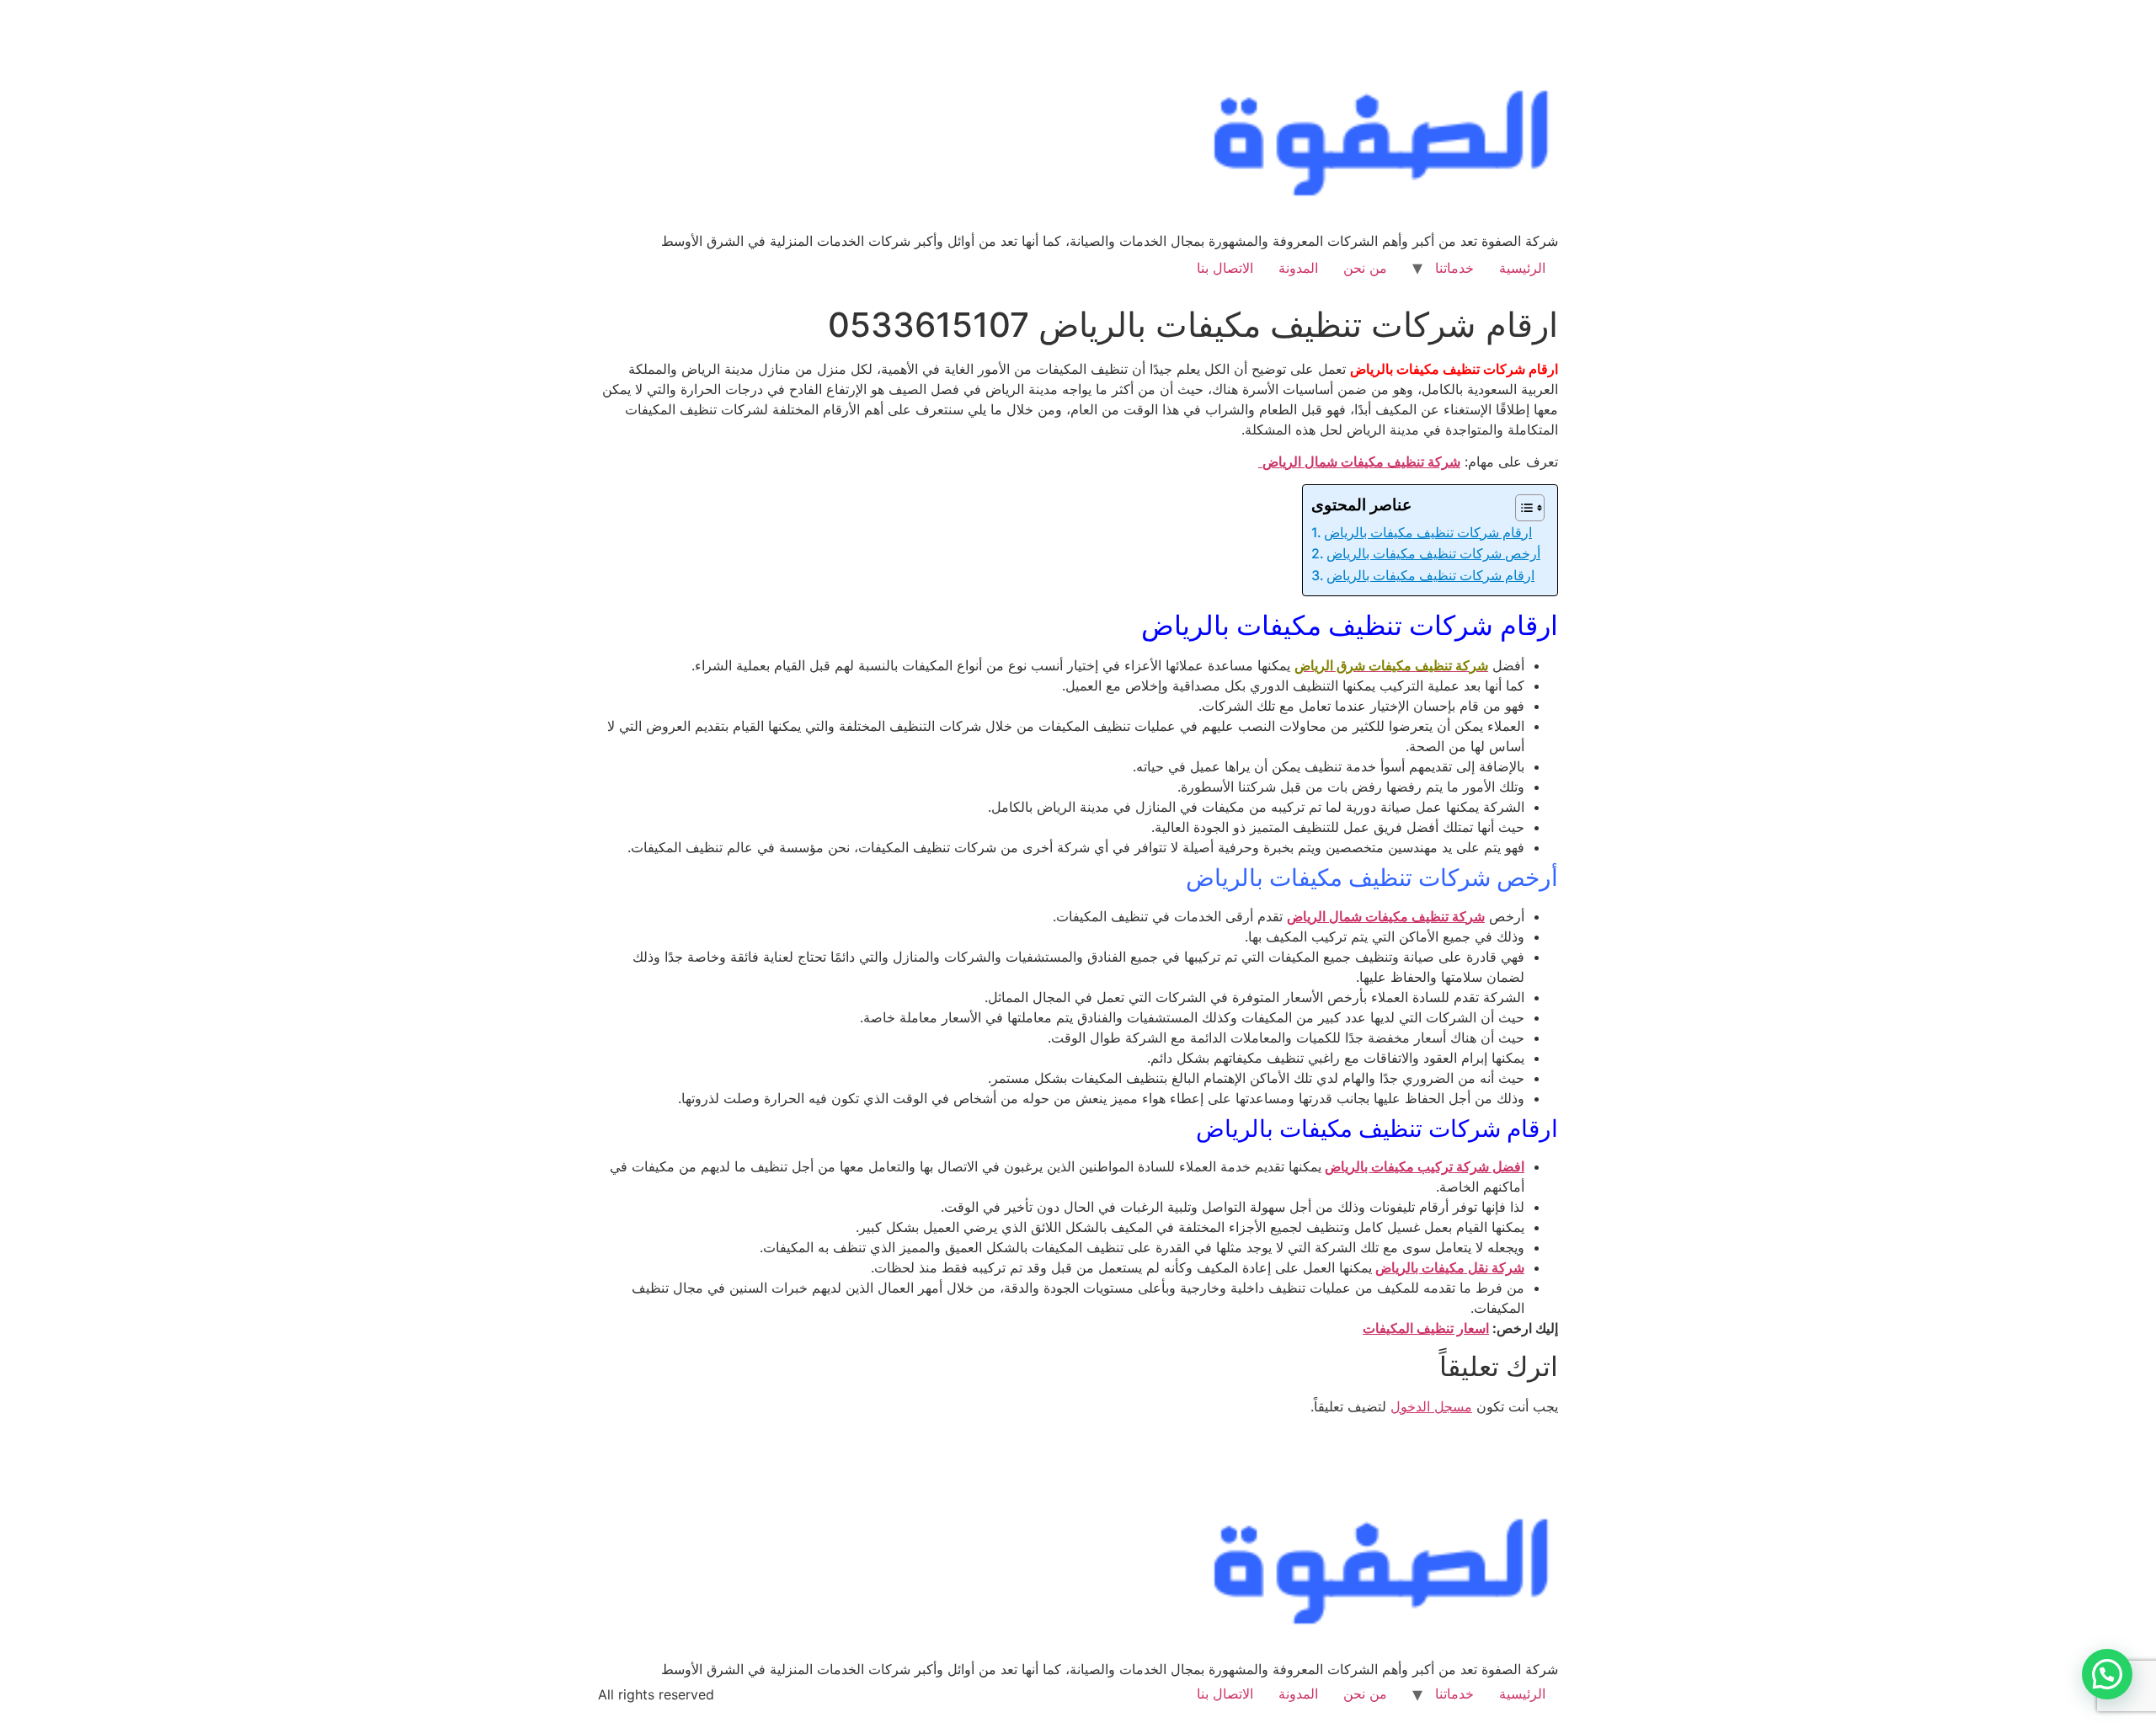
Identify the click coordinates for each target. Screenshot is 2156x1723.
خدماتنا (1454, 268)
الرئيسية (1522, 268)
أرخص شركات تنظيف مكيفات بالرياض (1433, 553)
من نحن (1365, 268)
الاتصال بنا (1225, 268)
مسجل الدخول (1431, 1406)
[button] (2107, 1674)
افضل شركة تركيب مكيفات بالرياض (1425, 1166)
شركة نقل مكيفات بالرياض (1450, 1267)
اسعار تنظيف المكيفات (1426, 1328)
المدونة (1298, 268)
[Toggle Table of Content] (1521, 508)
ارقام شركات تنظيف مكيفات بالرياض (1428, 532)
